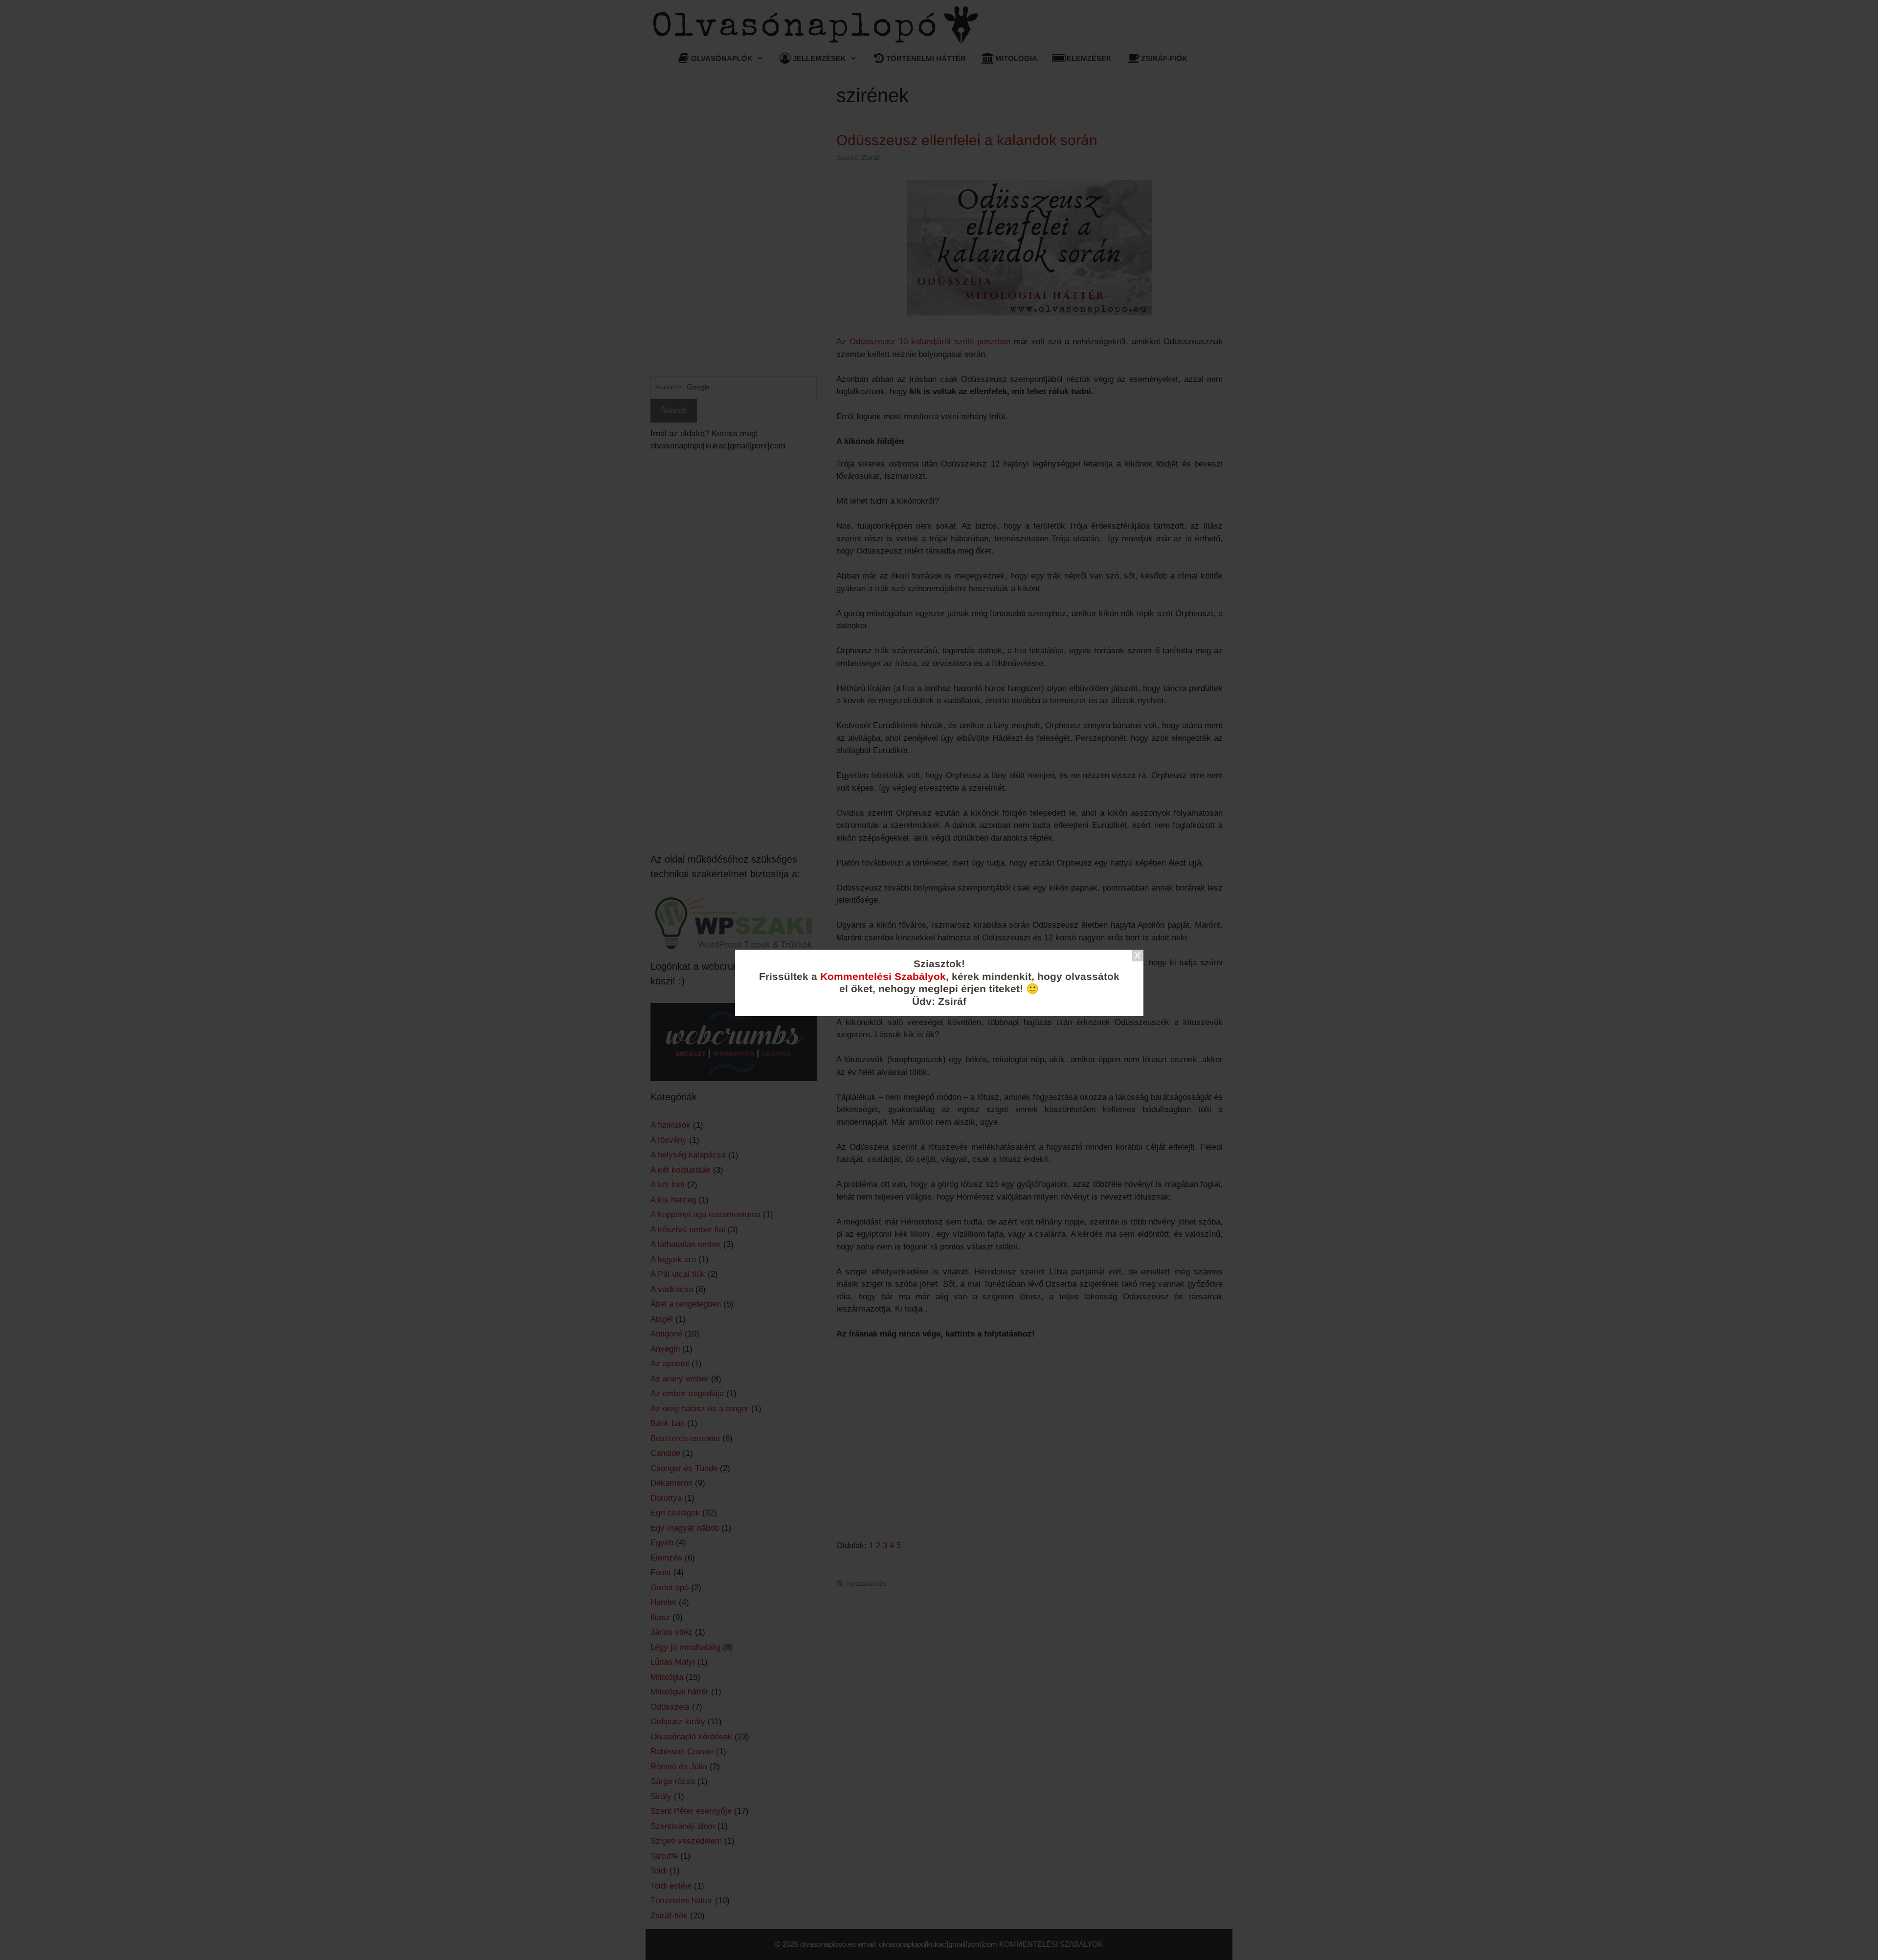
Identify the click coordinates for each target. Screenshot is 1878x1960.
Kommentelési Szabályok (883, 977)
